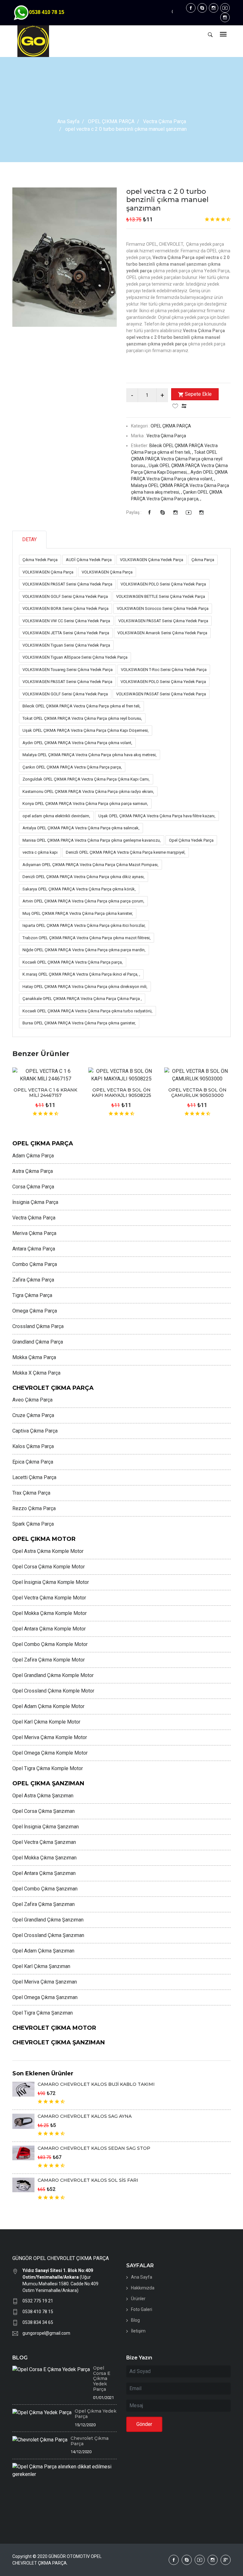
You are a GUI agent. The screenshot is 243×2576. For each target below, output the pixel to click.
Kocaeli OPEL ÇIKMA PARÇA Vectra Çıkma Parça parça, (73, 962)
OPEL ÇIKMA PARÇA (111, 121)
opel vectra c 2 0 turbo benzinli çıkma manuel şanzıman (167, 200)
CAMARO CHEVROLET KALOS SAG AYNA (85, 2116)
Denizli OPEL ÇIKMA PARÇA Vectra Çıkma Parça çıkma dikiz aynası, (84, 877)
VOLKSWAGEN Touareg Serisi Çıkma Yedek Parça (68, 670)
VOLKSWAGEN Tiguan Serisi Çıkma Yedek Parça (66, 645)
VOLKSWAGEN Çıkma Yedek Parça (152, 560)
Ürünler (138, 2299)
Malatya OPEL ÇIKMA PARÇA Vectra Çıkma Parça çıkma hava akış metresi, (90, 755)
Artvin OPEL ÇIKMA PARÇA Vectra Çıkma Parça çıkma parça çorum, (83, 901)
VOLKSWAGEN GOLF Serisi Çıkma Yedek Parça (65, 596)
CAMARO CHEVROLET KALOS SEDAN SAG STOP (94, 2148)
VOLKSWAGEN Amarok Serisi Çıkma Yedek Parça (162, 633)
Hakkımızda (143, 2288)
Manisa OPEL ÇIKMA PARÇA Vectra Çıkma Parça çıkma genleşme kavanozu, (92, 840)
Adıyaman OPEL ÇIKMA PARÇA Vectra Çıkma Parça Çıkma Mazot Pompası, (90, 865)
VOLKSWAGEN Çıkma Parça (48, 572)
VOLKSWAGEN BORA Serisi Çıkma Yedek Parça (65, 608)
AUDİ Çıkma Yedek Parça (89, 560)
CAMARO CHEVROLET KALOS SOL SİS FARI (88, 2180)
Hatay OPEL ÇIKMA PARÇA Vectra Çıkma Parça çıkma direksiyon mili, (85, 987)
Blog (135, 2320)
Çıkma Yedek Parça (40, 560)
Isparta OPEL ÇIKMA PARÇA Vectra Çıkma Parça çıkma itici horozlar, (84, 925)
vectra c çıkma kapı (40, 852)
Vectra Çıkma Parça (165, 121)
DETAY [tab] (29, 539)
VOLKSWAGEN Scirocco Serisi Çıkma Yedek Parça (163, 608)
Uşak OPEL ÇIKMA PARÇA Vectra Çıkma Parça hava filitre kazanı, (157, 816)
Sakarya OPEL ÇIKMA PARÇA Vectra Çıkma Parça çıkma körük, (79, 889)
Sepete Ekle (198, 394)
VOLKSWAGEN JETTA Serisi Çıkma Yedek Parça (66, 633)
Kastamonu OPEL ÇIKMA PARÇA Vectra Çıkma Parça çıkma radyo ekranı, (88, 791)
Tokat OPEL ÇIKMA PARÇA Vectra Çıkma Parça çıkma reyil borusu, (82, 718)
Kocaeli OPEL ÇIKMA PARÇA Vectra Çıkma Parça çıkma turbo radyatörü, (87, 1011)
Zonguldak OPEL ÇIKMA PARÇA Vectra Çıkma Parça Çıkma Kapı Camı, (86, 779)
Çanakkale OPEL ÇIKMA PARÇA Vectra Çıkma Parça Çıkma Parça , (82, 999)
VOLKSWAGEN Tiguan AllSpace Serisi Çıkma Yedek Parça (75, 657)
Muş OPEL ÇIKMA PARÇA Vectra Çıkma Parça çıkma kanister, (78, 913)
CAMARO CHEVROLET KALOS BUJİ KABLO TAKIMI (96, 2084)
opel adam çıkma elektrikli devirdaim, (56, 816)
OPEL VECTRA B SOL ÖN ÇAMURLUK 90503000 (197, 1093)
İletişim (138, 2331)
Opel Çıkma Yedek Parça (191, 840)
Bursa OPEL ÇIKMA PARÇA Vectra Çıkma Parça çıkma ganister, (79, 1023)
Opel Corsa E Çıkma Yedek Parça (102, 2379)
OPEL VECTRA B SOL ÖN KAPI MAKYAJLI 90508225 (121, 1093)
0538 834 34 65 (38, 2322)
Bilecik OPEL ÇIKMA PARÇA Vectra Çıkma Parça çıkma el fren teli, (81, 706)
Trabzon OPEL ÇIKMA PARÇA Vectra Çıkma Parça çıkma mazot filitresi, (87, 938)
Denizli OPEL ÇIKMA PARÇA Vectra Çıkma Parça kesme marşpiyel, (126, 852)
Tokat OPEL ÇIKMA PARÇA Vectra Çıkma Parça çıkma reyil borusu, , (177, 459)
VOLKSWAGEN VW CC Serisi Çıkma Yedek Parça (66, 621)
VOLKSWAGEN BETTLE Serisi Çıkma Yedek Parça (161, 596)
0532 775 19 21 (38, 2301)
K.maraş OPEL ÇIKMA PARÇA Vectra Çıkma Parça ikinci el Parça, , (81, 974)
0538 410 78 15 (38, 2312)
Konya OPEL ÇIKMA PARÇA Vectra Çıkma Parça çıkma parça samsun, (85, 804)
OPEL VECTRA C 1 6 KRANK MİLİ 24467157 (45, 1093)
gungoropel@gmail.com (46, 2333)
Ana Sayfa (68, 121)
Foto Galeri (142, 2309)
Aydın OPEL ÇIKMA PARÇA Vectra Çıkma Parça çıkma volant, (77, 743)
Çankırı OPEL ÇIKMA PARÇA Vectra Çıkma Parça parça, (72, 767)
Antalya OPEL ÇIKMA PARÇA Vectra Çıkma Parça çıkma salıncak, (81, 828)
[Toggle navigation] (223, 35)
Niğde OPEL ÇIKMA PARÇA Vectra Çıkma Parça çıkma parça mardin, (84, 950)
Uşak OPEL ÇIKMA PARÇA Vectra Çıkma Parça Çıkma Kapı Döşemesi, (86, 730)
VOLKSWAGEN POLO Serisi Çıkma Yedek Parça (163, 584)
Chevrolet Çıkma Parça (90, 2441)
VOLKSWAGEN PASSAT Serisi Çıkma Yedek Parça (67, 584)
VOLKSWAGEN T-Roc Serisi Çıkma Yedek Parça (164, 670)
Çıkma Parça (203, 560)
